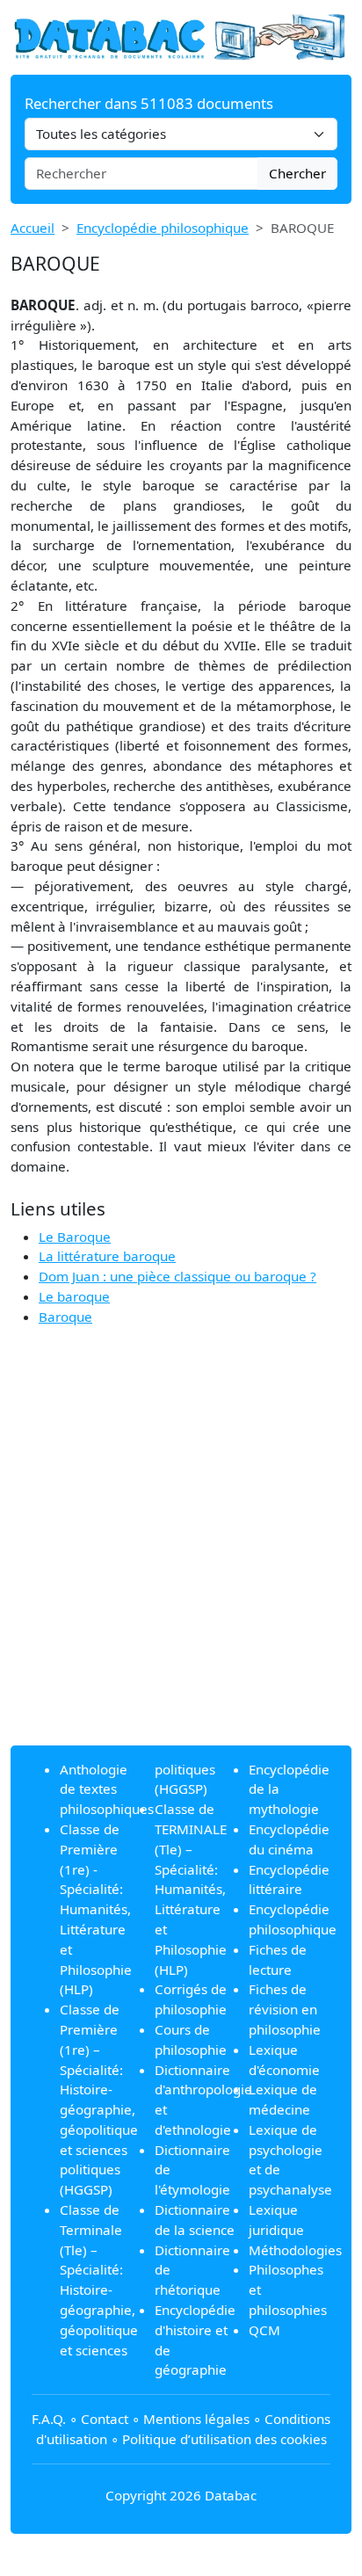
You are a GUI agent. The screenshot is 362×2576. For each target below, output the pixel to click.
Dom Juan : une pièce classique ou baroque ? (177, 1276)
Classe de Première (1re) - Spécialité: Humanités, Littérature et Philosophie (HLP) (96, 1909)
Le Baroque (75, 1237)
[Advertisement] (181, 1550)
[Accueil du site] (181, 36)
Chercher (297, 173)
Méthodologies (295, 2250)
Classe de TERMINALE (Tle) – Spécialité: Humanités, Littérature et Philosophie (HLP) (191, 1889)
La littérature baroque (107, 1256)
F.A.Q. (49, 2419)
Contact (105, 2419)
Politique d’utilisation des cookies (224, 2439)
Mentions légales (196, 2419)
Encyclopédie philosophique (163, 228)
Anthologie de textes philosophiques (107, 1789)
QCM (264, 2330)
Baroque (65, 1317)
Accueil (33, 228)
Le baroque (74, 1296)
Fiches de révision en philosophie (285, 2009)
